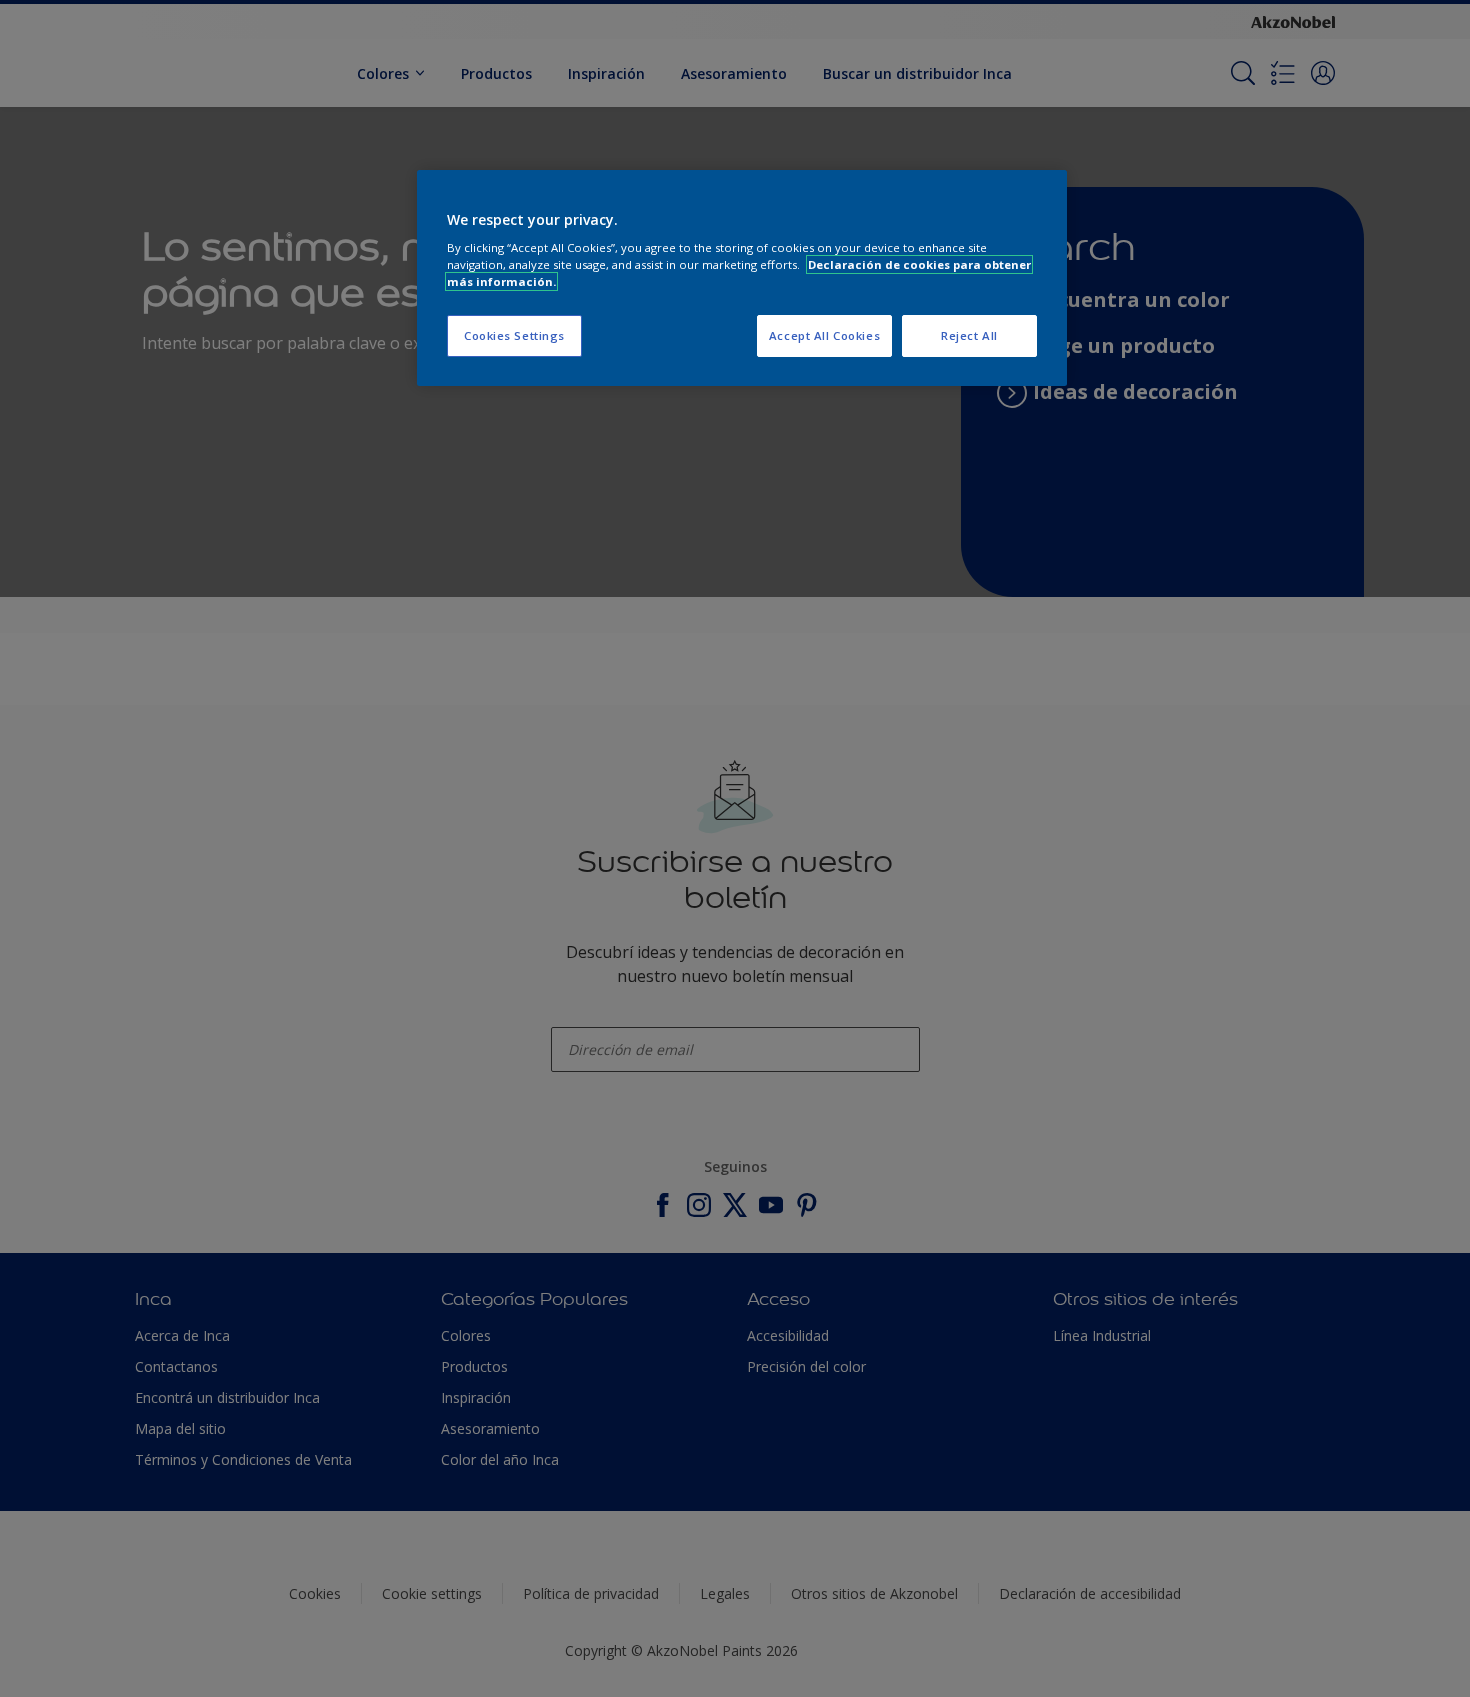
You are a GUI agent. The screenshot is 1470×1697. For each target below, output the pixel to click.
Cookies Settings (514, 335)
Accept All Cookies (824, 335)
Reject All (969, 335)
